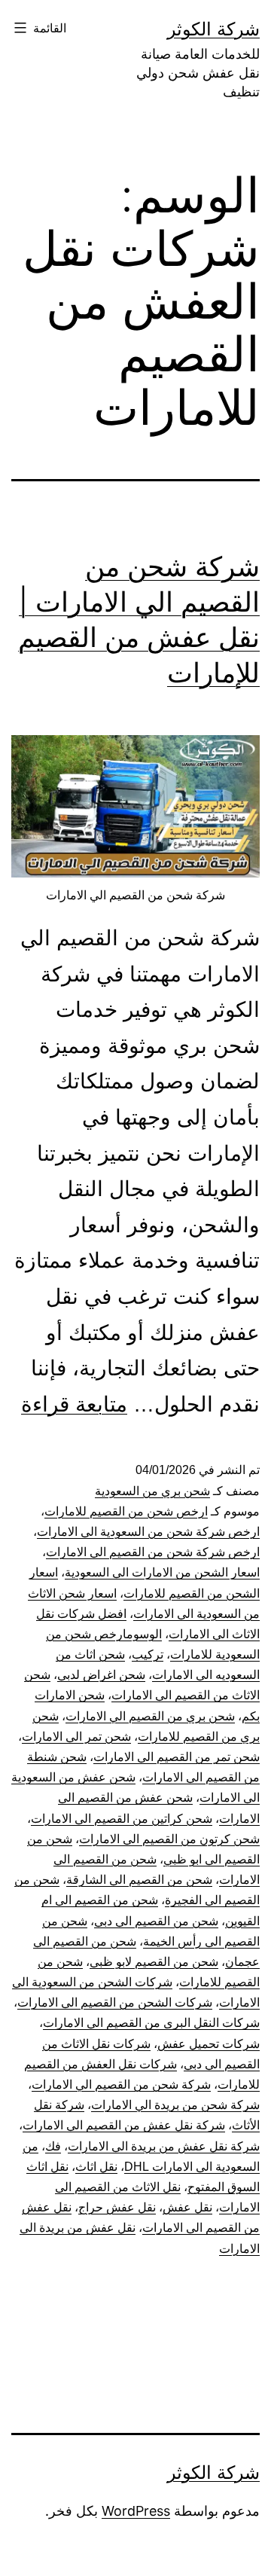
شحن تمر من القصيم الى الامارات (177, 1757)
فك (53, 2146)
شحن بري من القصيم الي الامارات (150, 1716)
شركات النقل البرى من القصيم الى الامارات (151, 2023)
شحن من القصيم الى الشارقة (139, 1880)
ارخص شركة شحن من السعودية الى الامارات (148, 1532)
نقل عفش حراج (117, 2207)
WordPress (136, 2511)
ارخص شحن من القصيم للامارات (126, 1511)
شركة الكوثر (213, 29)
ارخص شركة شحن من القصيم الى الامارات (153, 1552)
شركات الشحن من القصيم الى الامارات (115, 2002)
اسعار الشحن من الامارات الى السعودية (162, 1572)
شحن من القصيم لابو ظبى (154, 1962)
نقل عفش (187, 2207)
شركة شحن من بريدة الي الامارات (175, 2105)
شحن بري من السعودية (152, 1491)
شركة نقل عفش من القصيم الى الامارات (124, 2125)
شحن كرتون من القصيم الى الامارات (169, 1839)
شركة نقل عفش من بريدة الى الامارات (164, 2146)
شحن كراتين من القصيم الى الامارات (122, 1819)
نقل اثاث (96, 2167)
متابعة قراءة (74, 1404)
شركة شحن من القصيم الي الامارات (121, 2085)
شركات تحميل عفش (209, 2044)
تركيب (148, 1654)
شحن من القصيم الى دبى (156, 1921)
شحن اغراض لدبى (101, 1675)
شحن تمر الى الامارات (76, 1737)
